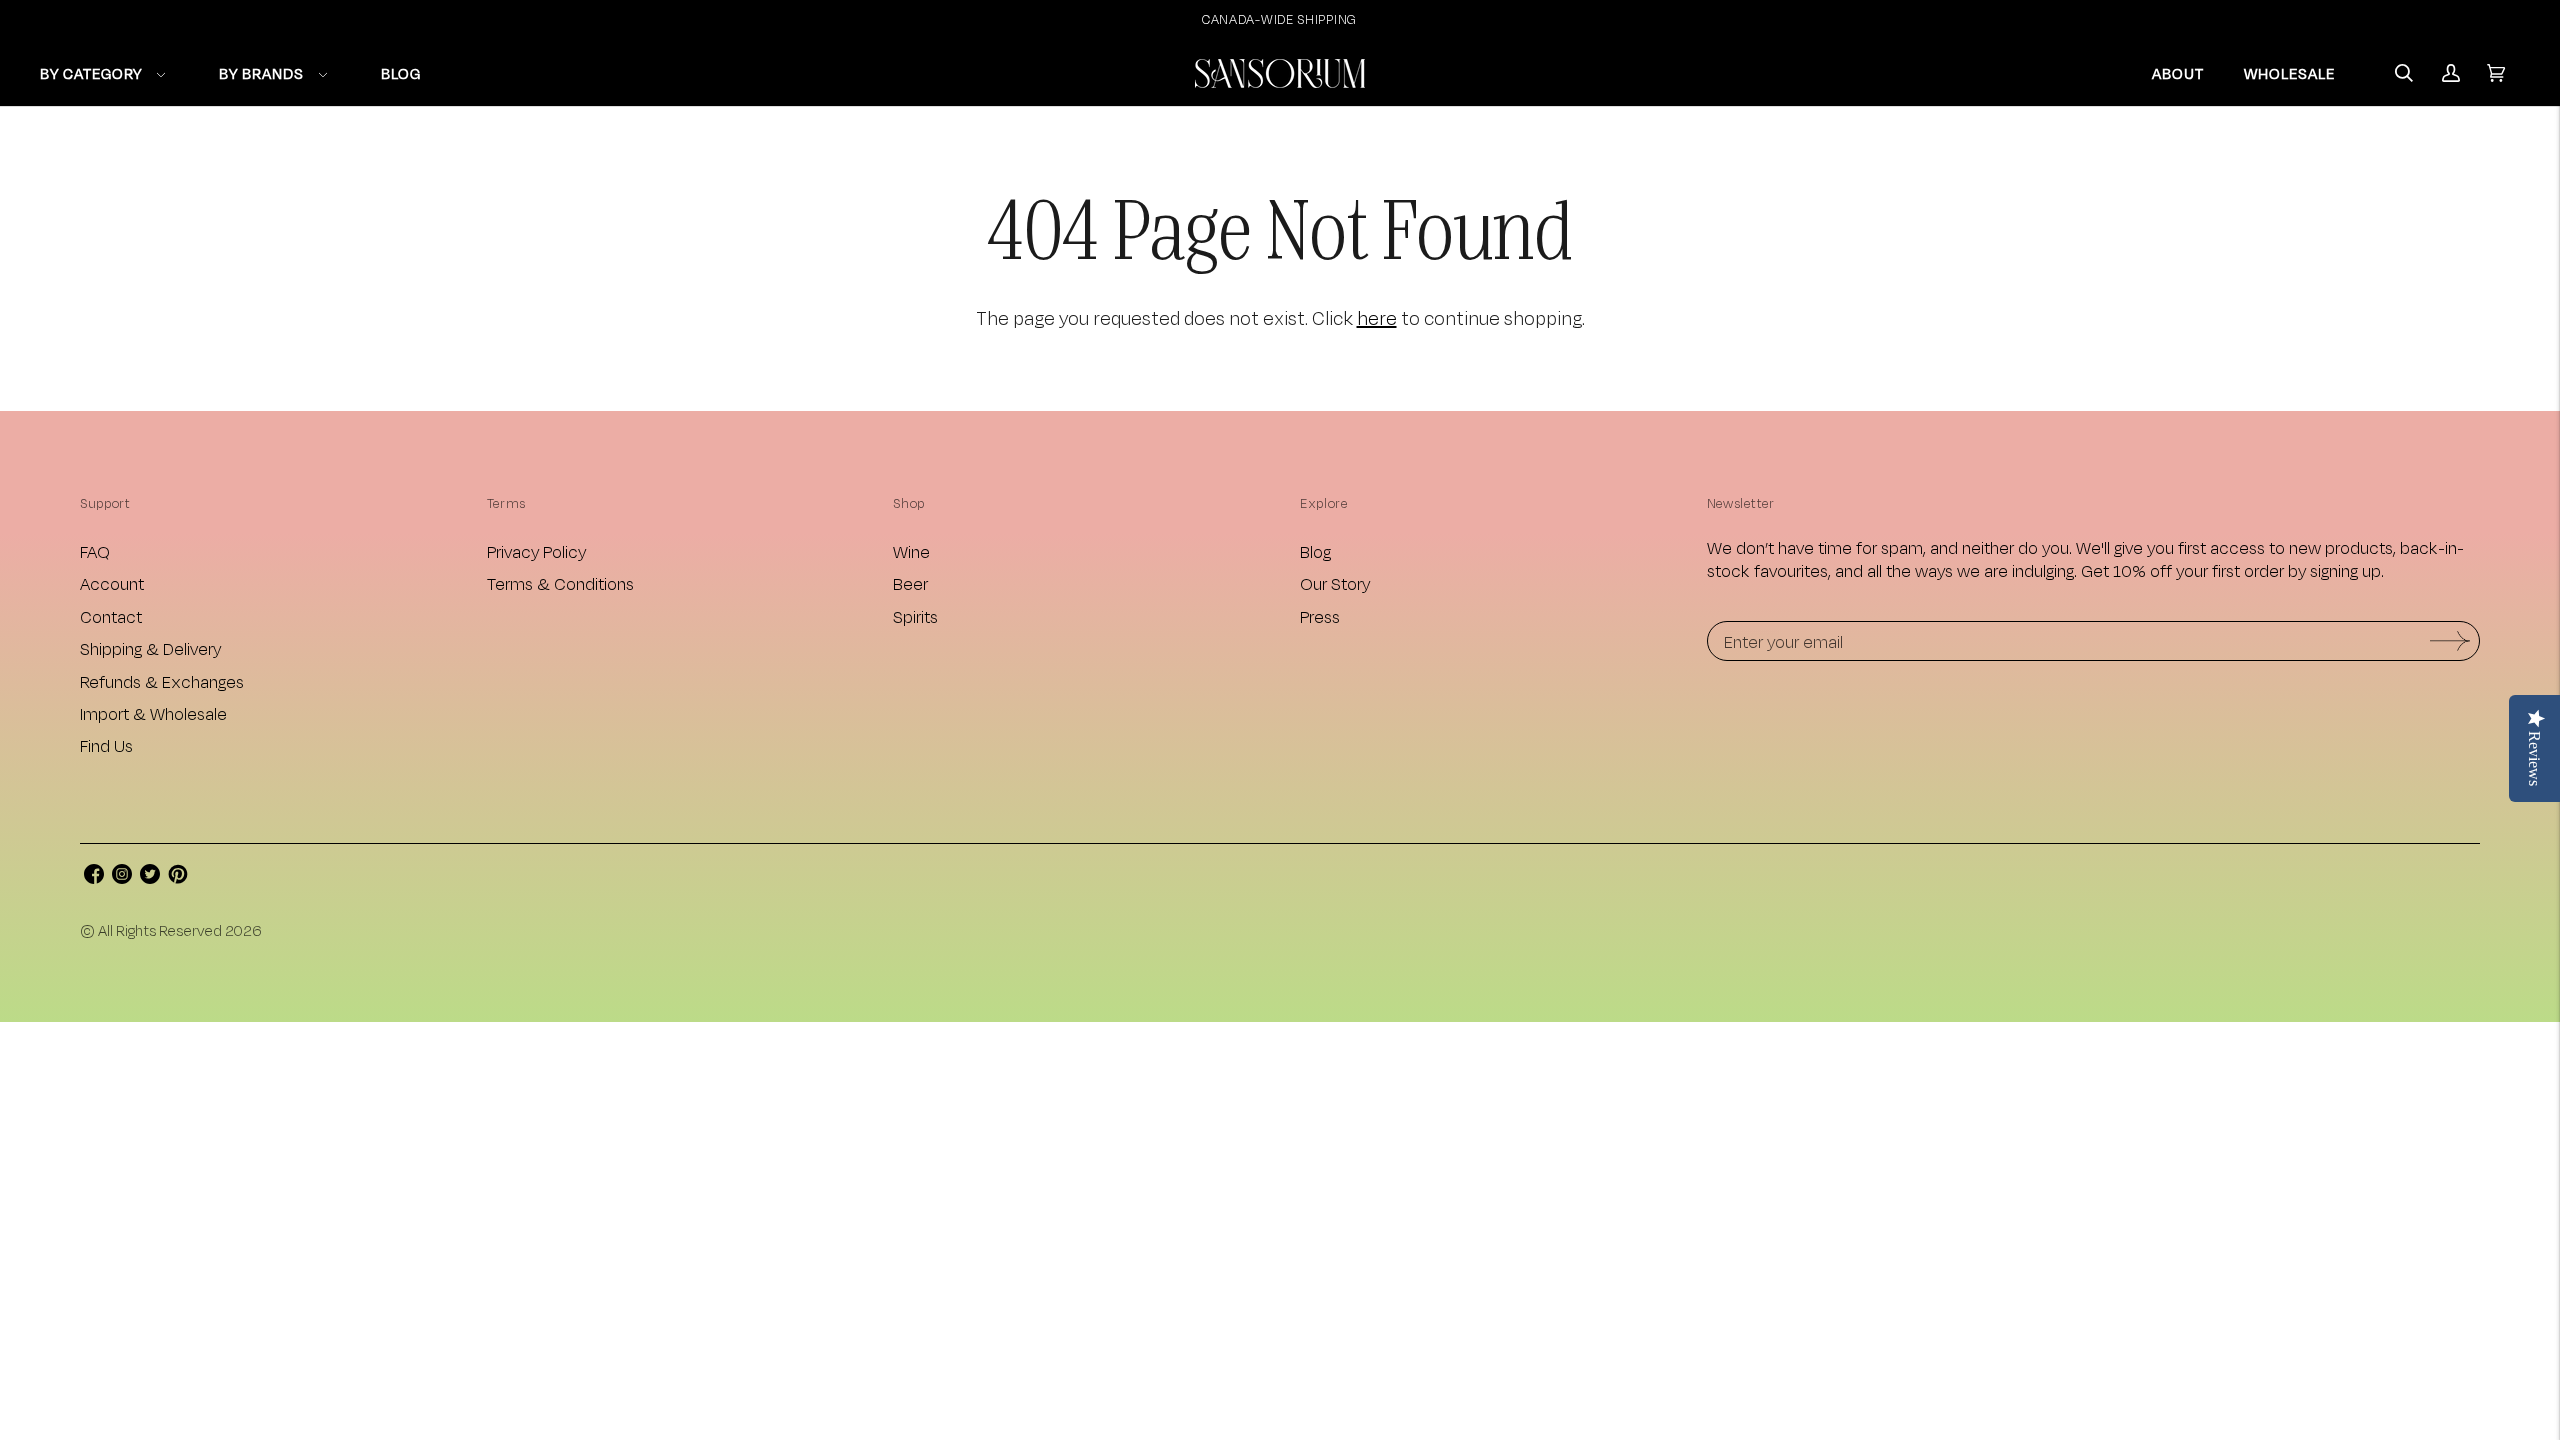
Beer (910, 583)
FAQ (95, 551)
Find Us (106, 745)
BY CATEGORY (91, 73)
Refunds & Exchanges (162, 681)
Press (1320, 616)
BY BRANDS (261, 73)
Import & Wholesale (153, 713)
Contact (111, 616)
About (2178, 73)
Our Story (1335, 583)
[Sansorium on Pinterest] (178, 877)
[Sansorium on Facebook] (94, 877)
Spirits (915, 616)
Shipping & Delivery (150, 648)
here (1377, 318)
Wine (911, 551)
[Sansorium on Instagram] (122, 877)
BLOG (401, 73)
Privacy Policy (536, 551)
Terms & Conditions (560, 583)
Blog (1315, 551)
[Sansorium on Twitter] (150, 877)
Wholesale (2289, 73)
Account (112, 583)
